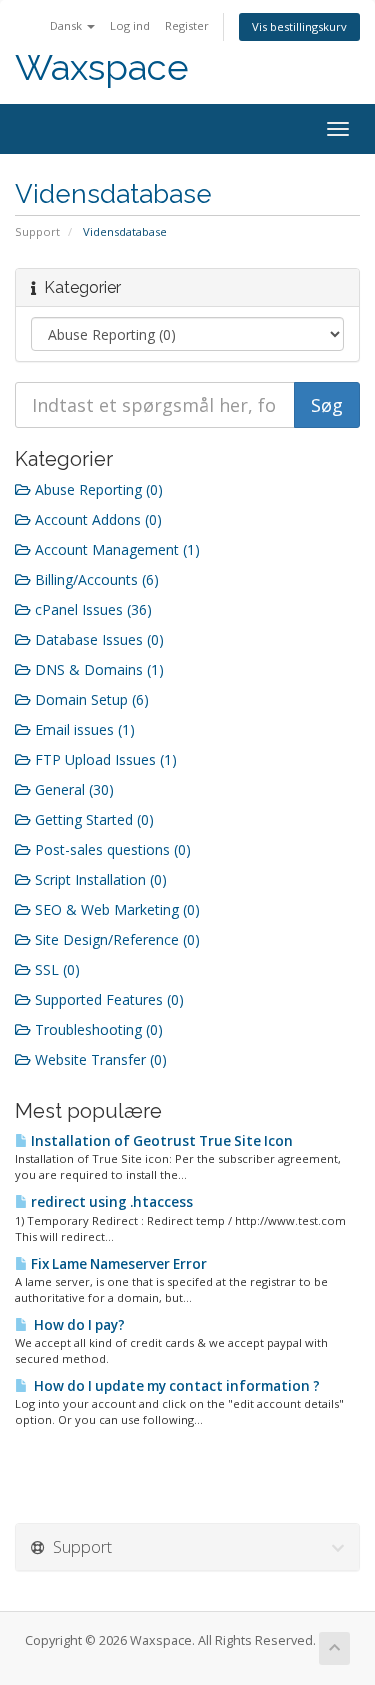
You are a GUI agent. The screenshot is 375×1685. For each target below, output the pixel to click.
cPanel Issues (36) (91, 609)
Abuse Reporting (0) (97, 489)
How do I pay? (76, 1325)
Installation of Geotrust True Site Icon (160, 1141)
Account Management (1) (115, 549)
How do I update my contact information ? (174, 1386)
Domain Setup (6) (90, 699)
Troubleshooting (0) (97, 1029)
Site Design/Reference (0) (115, 939)
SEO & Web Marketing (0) (115, 909)
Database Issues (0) (97, 639)
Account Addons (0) (96, 519)
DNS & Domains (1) (97, 669)
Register (187, 25)
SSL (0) (55, 969)
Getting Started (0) (92, 819)
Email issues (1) (83, 729)
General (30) (72, 789)
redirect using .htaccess (110, 1202)
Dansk (67, 25)
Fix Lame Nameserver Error (117, 1264)
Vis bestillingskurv (299, 26)
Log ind (130, 25)
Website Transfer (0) (99, 1059)
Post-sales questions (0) (111, 849)
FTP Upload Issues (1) (104, 759)
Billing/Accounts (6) (95, 579)
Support (37, 231)
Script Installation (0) (99, 879)
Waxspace (102, 67)
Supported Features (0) (107, 999)
